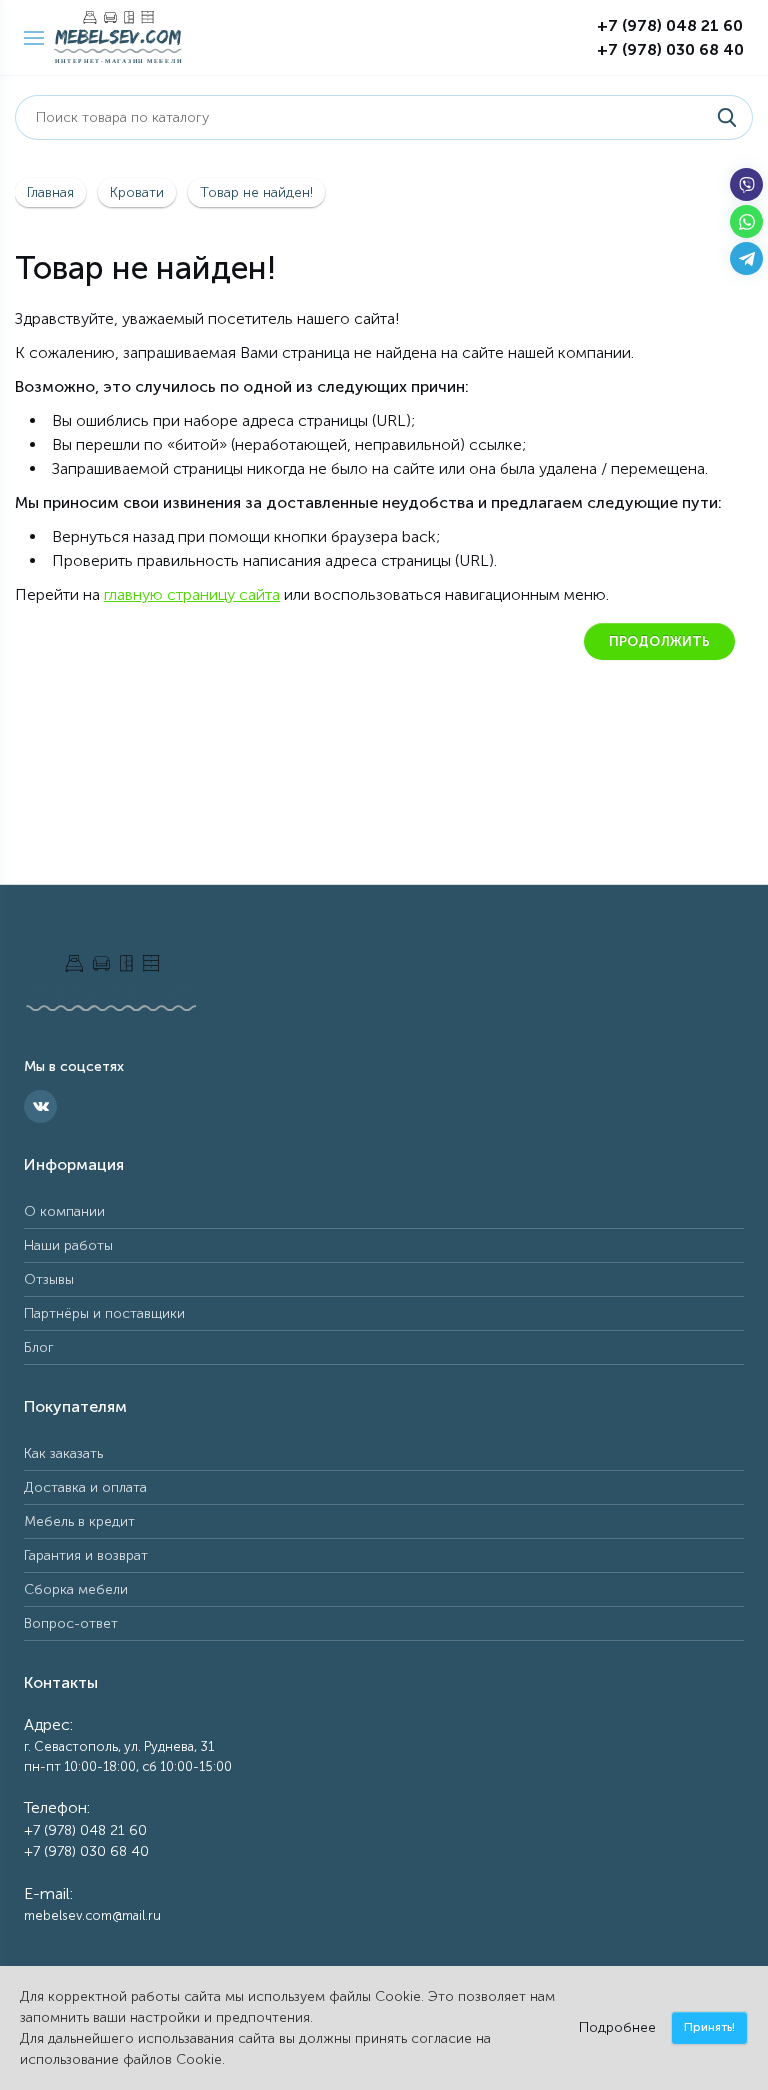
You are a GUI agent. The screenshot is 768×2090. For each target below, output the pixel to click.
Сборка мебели (76, 1589)
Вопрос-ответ (71, 1623)
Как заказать (63, 1453)
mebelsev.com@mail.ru (92, 1915)
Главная (50, 192)
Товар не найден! (256, 192)
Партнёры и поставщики (104, 1313)
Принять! (709, 2027)
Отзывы (49, 1279)
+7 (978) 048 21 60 (670, 25)
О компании (64, 1211)
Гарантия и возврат (86, 1555)
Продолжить (659, 641)
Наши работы (68, 1245)
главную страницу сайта (192, 594)
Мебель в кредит (79, 1521)
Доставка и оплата (85, 1487)
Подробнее (617, 2027)
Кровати (137, 192)
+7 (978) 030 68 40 (670, 49)
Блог (39, 1347)
